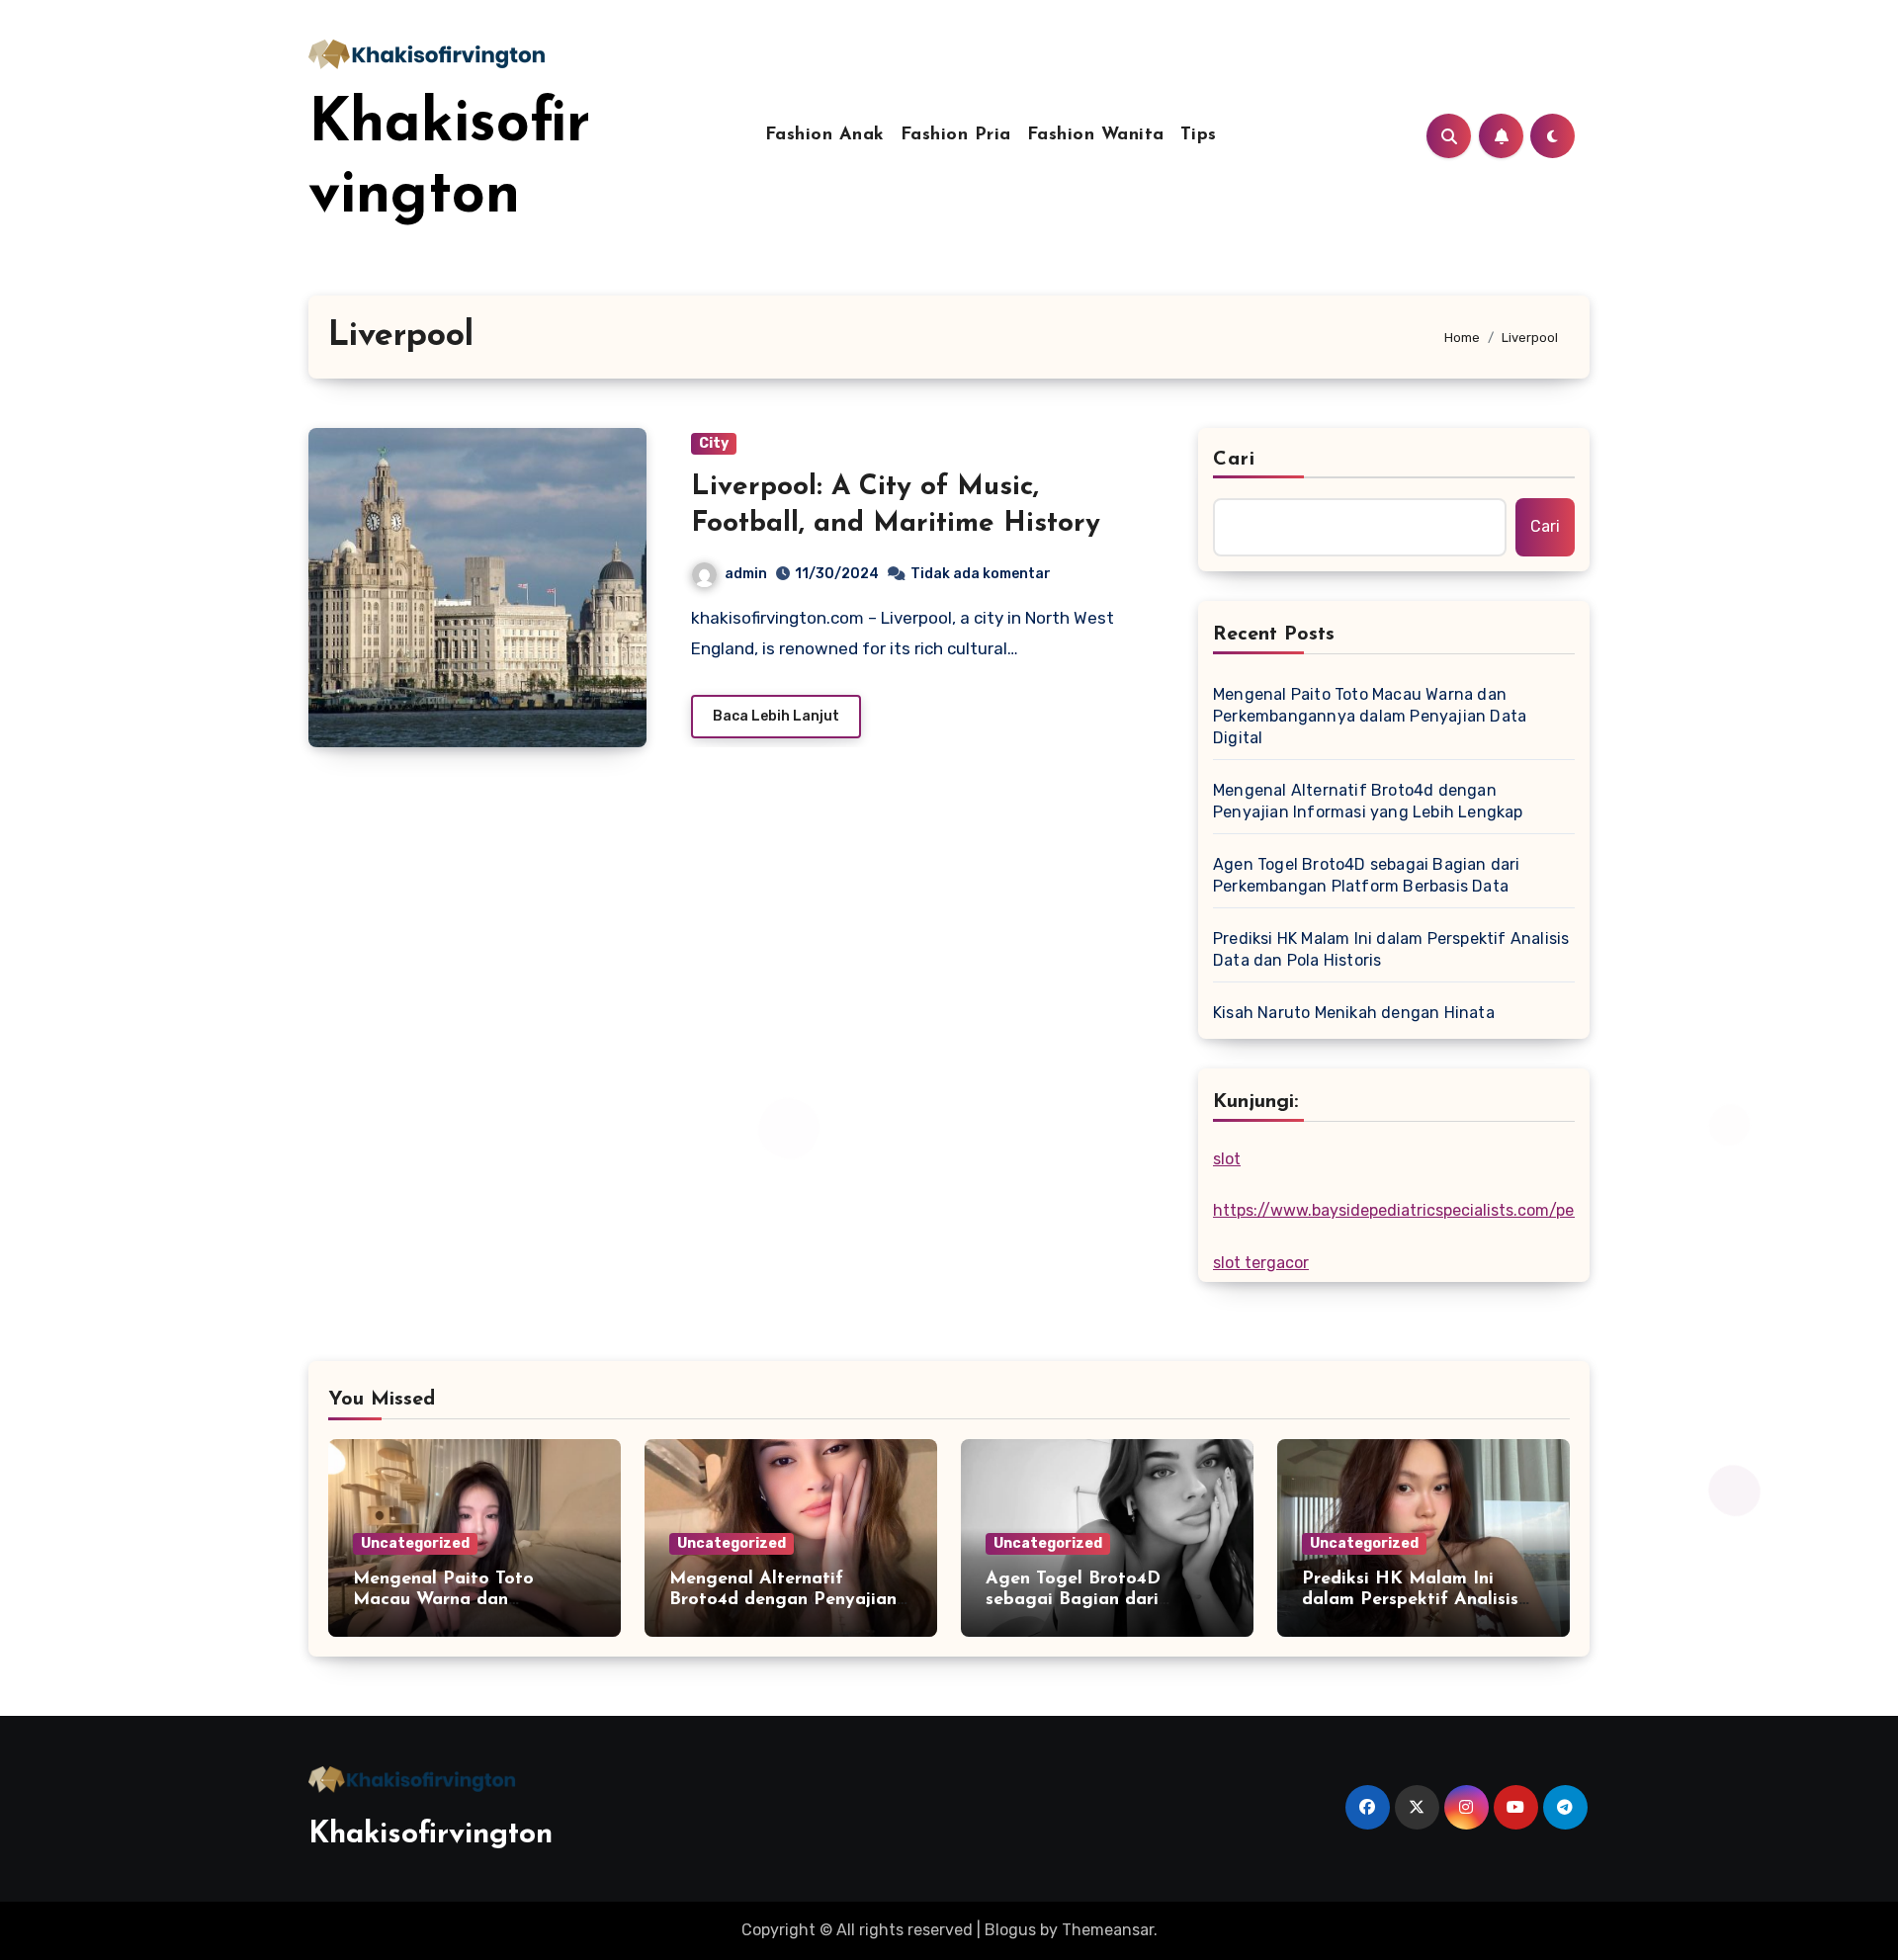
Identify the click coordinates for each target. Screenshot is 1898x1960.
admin (746, 574)
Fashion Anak (825, 135)
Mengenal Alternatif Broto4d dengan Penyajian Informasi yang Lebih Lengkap (1368, 801)
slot (1227, 1159)
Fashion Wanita (1096, 135)
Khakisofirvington (431, 1835)
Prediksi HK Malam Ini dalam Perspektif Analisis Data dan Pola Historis (1391, 949)
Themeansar (1108, 1930)
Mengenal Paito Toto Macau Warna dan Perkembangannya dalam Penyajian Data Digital (1370, 716)
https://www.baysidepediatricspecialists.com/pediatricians (1433, 1210)
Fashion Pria (956, 135)
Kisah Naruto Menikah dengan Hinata (1354, 1013)
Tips (1199, 135)
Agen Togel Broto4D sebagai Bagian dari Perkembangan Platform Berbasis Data (1367, 875)
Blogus (1010, 1930)
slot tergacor (1261, 1263)
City (714, 443)
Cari (1234, 460)
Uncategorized (415, 1543)
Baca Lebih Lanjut (776, 716)
